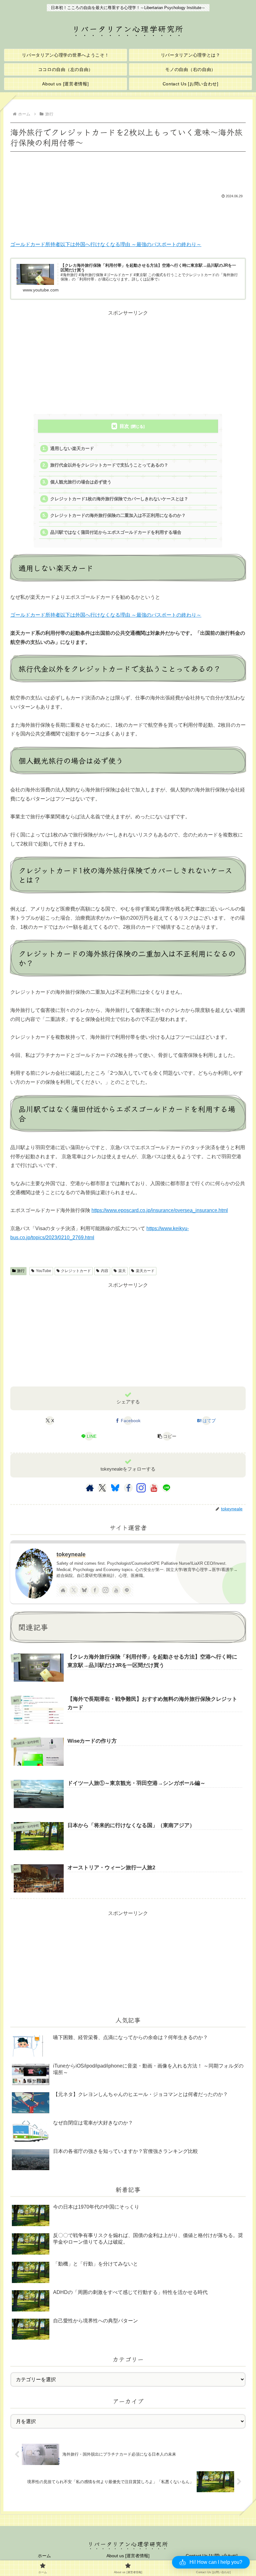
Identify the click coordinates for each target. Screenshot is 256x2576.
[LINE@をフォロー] (166, 1488)
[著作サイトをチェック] (90, 1488)
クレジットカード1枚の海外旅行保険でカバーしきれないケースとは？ (119, 499)
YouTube (44, 1271)
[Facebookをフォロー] (128, 1488)
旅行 (21, 1271)
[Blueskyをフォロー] (115, 1488)
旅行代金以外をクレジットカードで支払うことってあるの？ (109, 465)
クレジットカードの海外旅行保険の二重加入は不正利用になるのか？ (118, 515)
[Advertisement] (128, 171)
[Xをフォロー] (102, 1488)
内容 (105, 1271)
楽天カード (145, 1271)
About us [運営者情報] (128, 2556)
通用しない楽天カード (72, 449)
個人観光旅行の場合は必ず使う (81, 482)
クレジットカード (76, 1271)
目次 (124, 426)
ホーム (44, 2556)
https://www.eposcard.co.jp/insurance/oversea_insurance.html (160, 1210)
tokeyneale (71, 1554)
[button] (167, 1436)
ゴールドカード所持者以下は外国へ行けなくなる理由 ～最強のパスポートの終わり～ (106, 244)
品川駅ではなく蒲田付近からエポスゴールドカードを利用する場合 (116, 532)
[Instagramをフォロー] (141, 1488)
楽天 (122, 1271)
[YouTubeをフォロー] (154, 1488)
